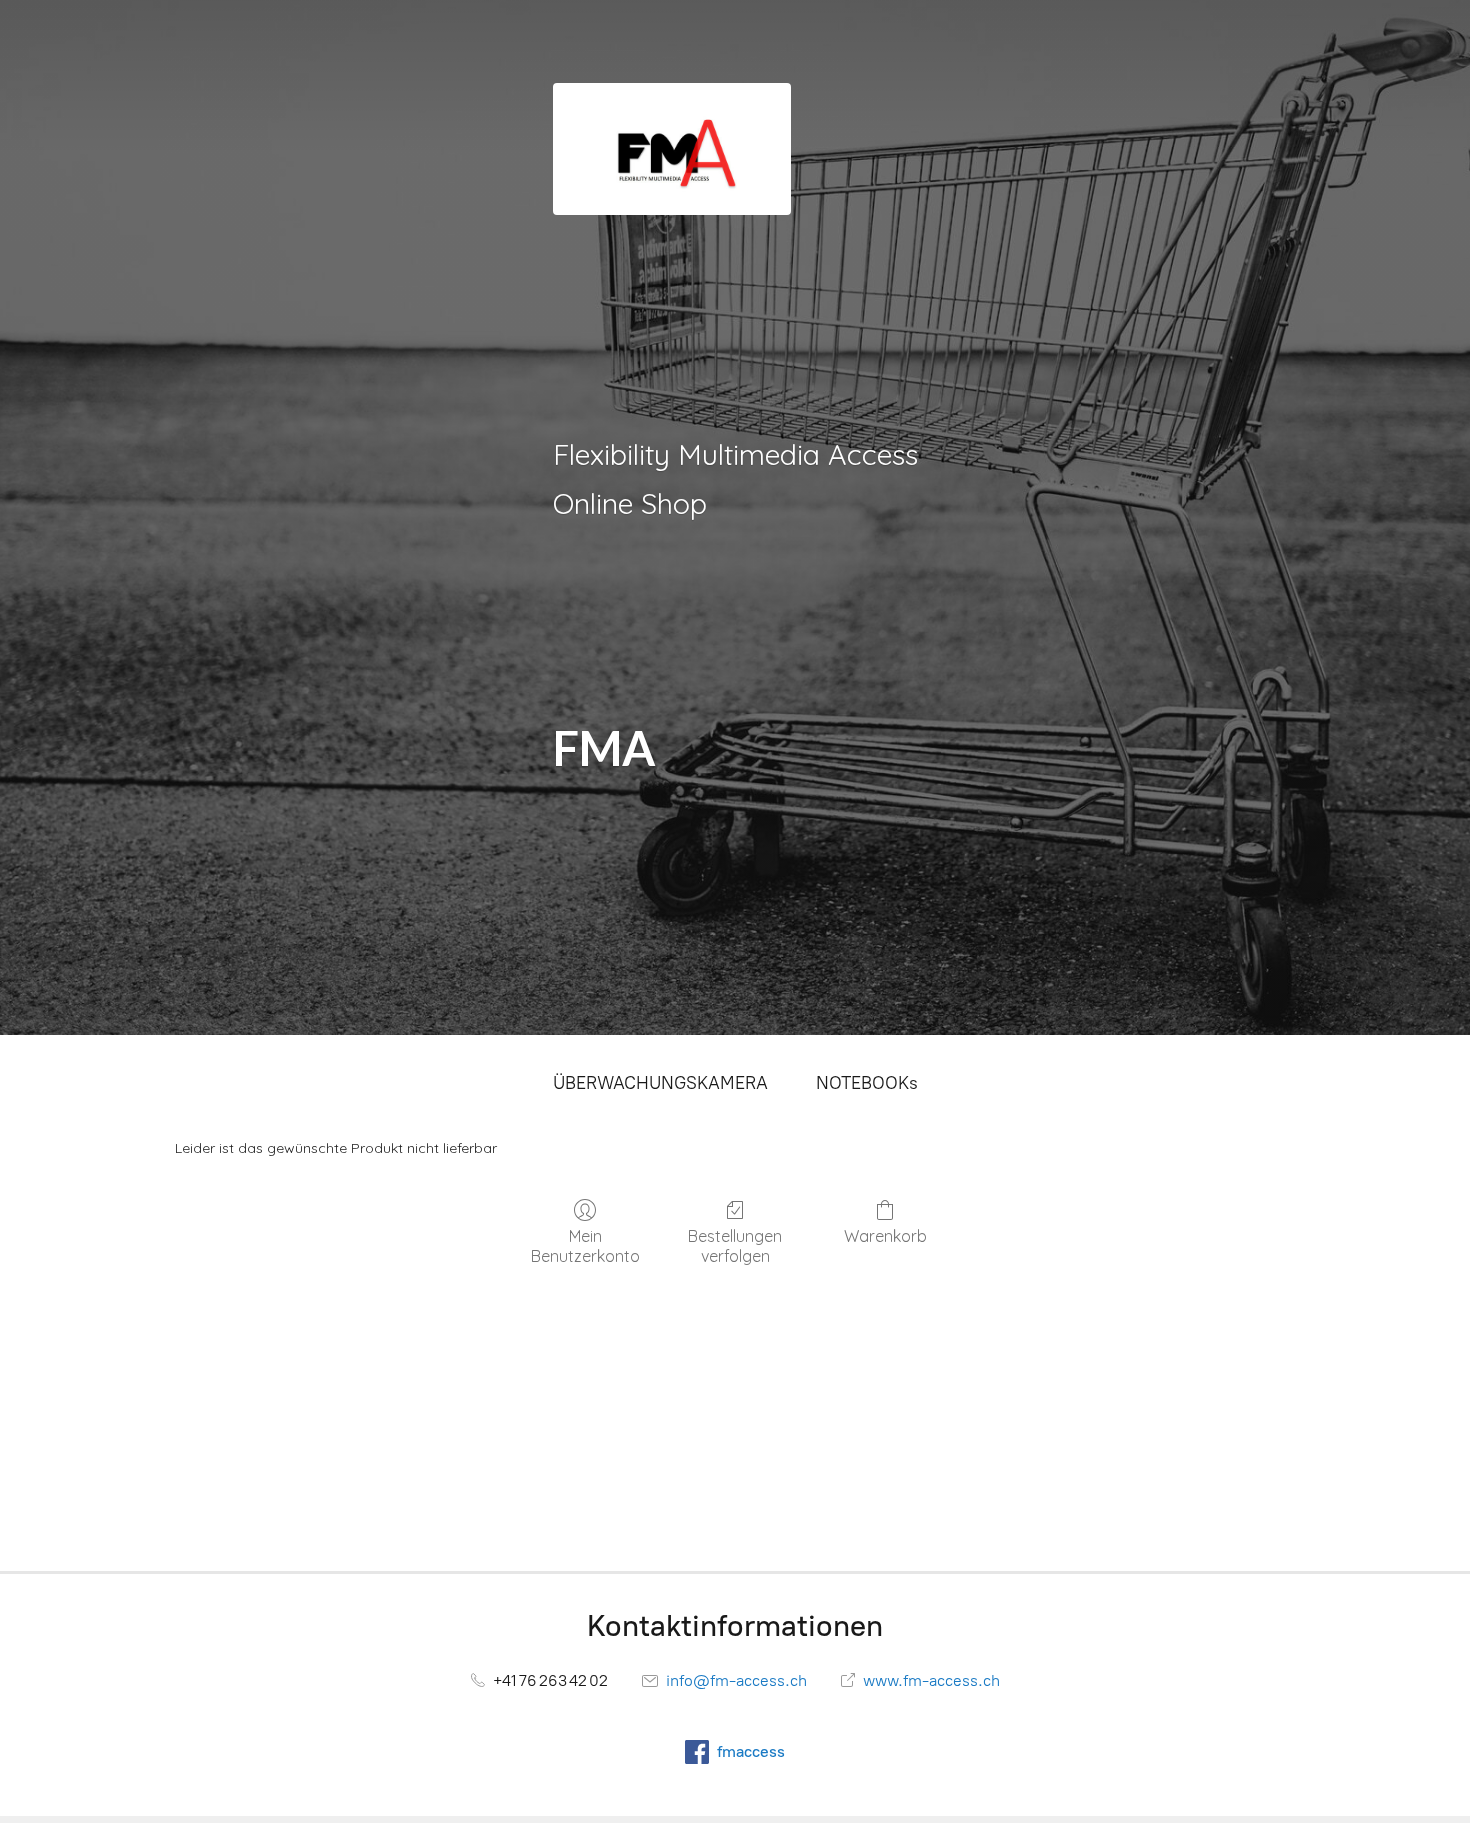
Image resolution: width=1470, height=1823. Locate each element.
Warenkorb (885, 1236)
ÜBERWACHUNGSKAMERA (660, 1083)
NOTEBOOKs (867, 1083)
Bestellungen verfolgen (735, 1245)
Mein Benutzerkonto (585, 1245)
